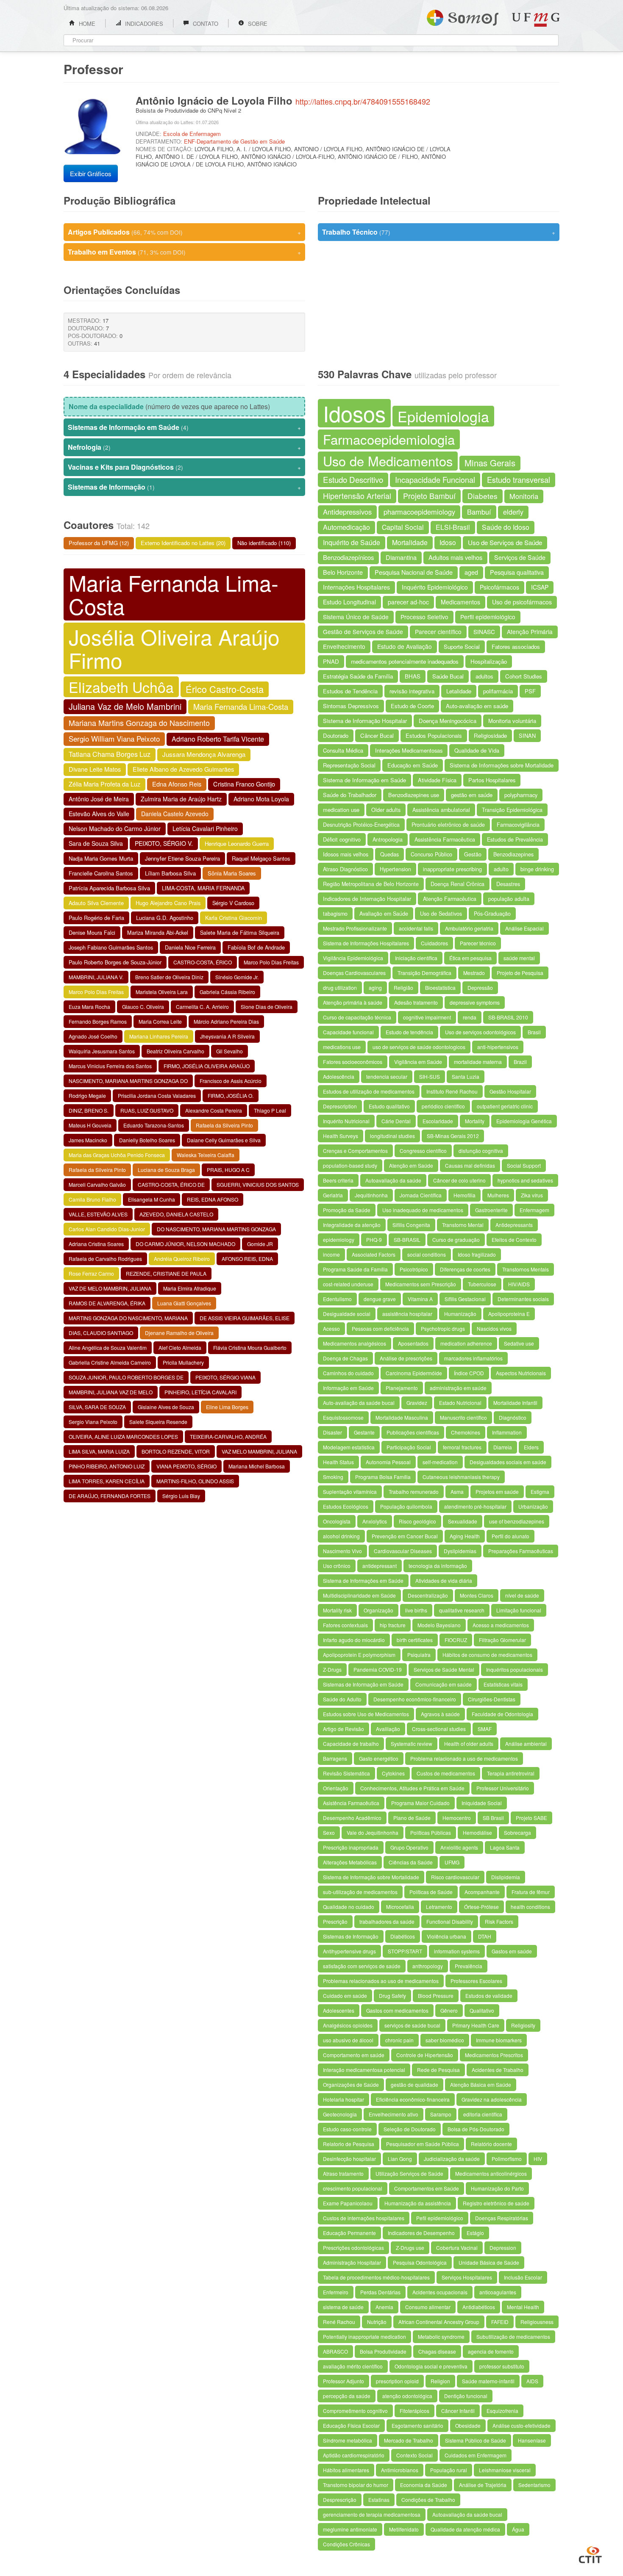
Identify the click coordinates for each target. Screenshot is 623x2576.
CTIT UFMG (590, 2554)
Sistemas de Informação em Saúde (184, 427)
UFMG (536, 20)
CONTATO (205, 24)
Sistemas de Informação (184, 487)
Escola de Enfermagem (192, 134)
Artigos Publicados (184, 232)
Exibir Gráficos (91, 173)
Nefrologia (184, 447)
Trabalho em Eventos (184, 252)
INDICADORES (143, 24)
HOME (86, 24)
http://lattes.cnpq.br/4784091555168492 (363, 101)
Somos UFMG (463, 16)
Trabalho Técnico (439, 232)
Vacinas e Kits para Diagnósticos (184, 467)
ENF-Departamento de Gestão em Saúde (234, 141)
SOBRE (257, 24)
